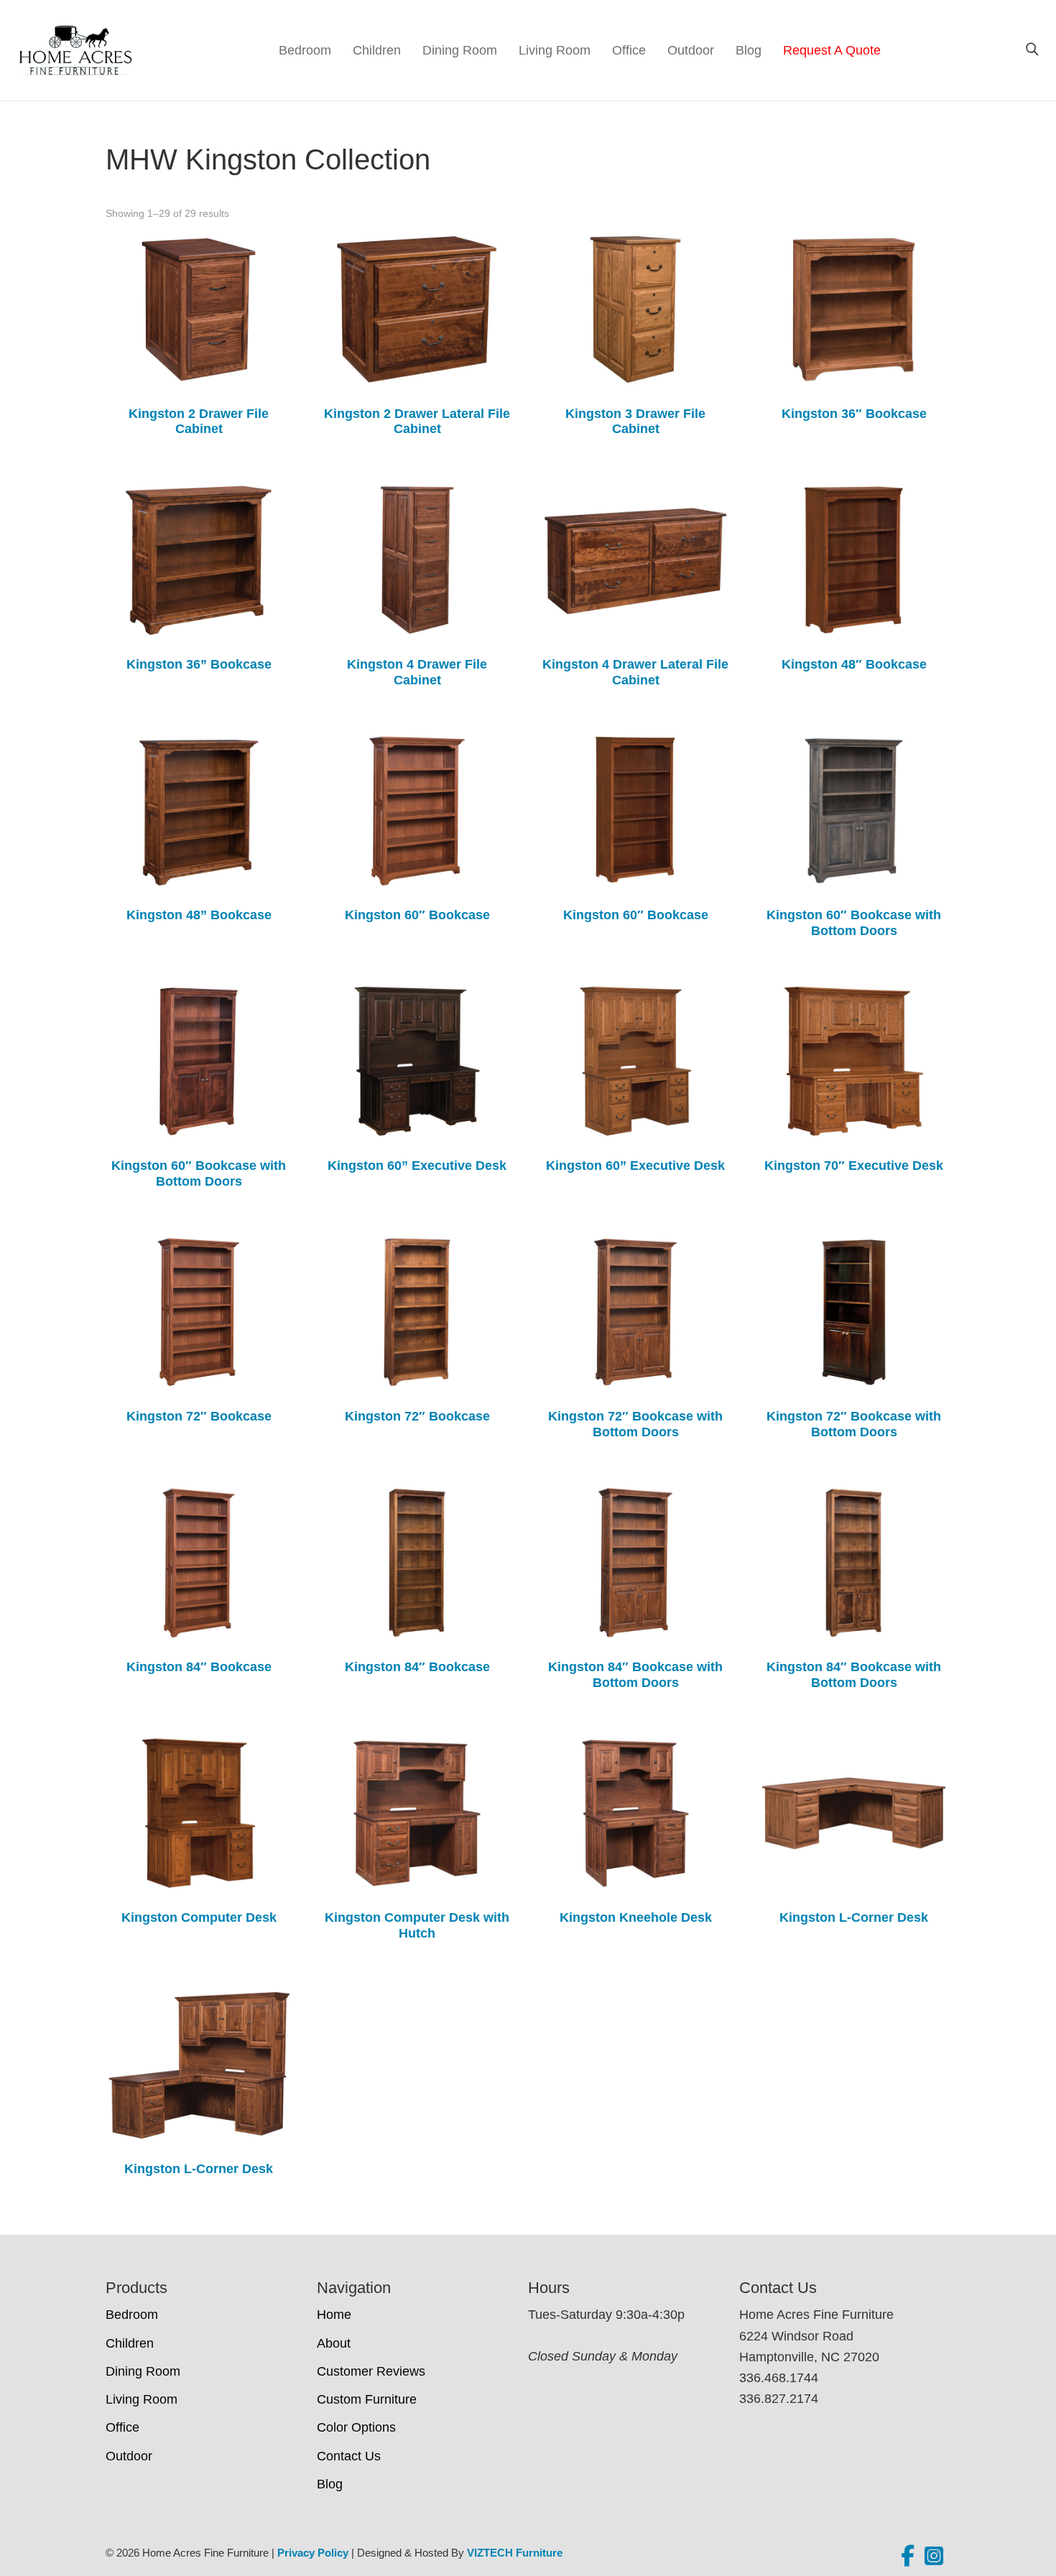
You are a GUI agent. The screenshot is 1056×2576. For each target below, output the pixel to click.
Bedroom (305, 50)
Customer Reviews (371, 2371)
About (334, 2343)
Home (334, 2315)
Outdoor (691, 50)
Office (629, 50)
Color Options (356, 2427)
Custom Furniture (367, 2399)
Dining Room (460, 50)
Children (377, 50)
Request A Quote (832, 50)
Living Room (555, 50)
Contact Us (349, 2456)
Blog (749, 50)
